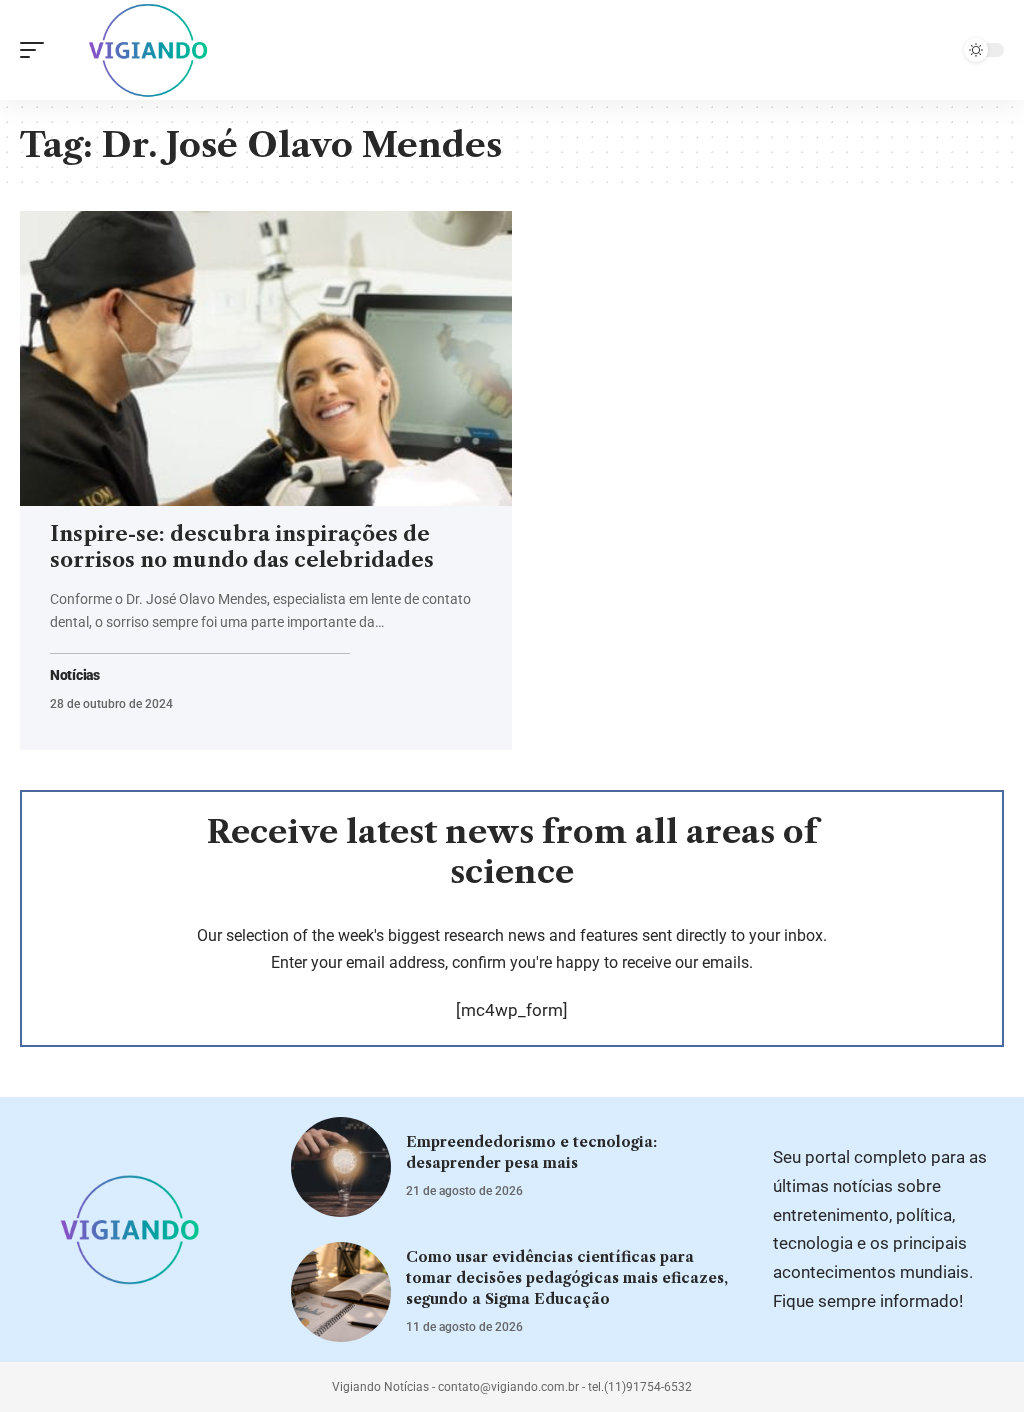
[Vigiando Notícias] (153, 50)
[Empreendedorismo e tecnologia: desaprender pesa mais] (341, 1167)
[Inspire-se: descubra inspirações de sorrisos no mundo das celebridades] (266, 358)
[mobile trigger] (37, 50)
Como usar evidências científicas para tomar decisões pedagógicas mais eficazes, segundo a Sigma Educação (567, 1278)
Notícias (75, 675)
